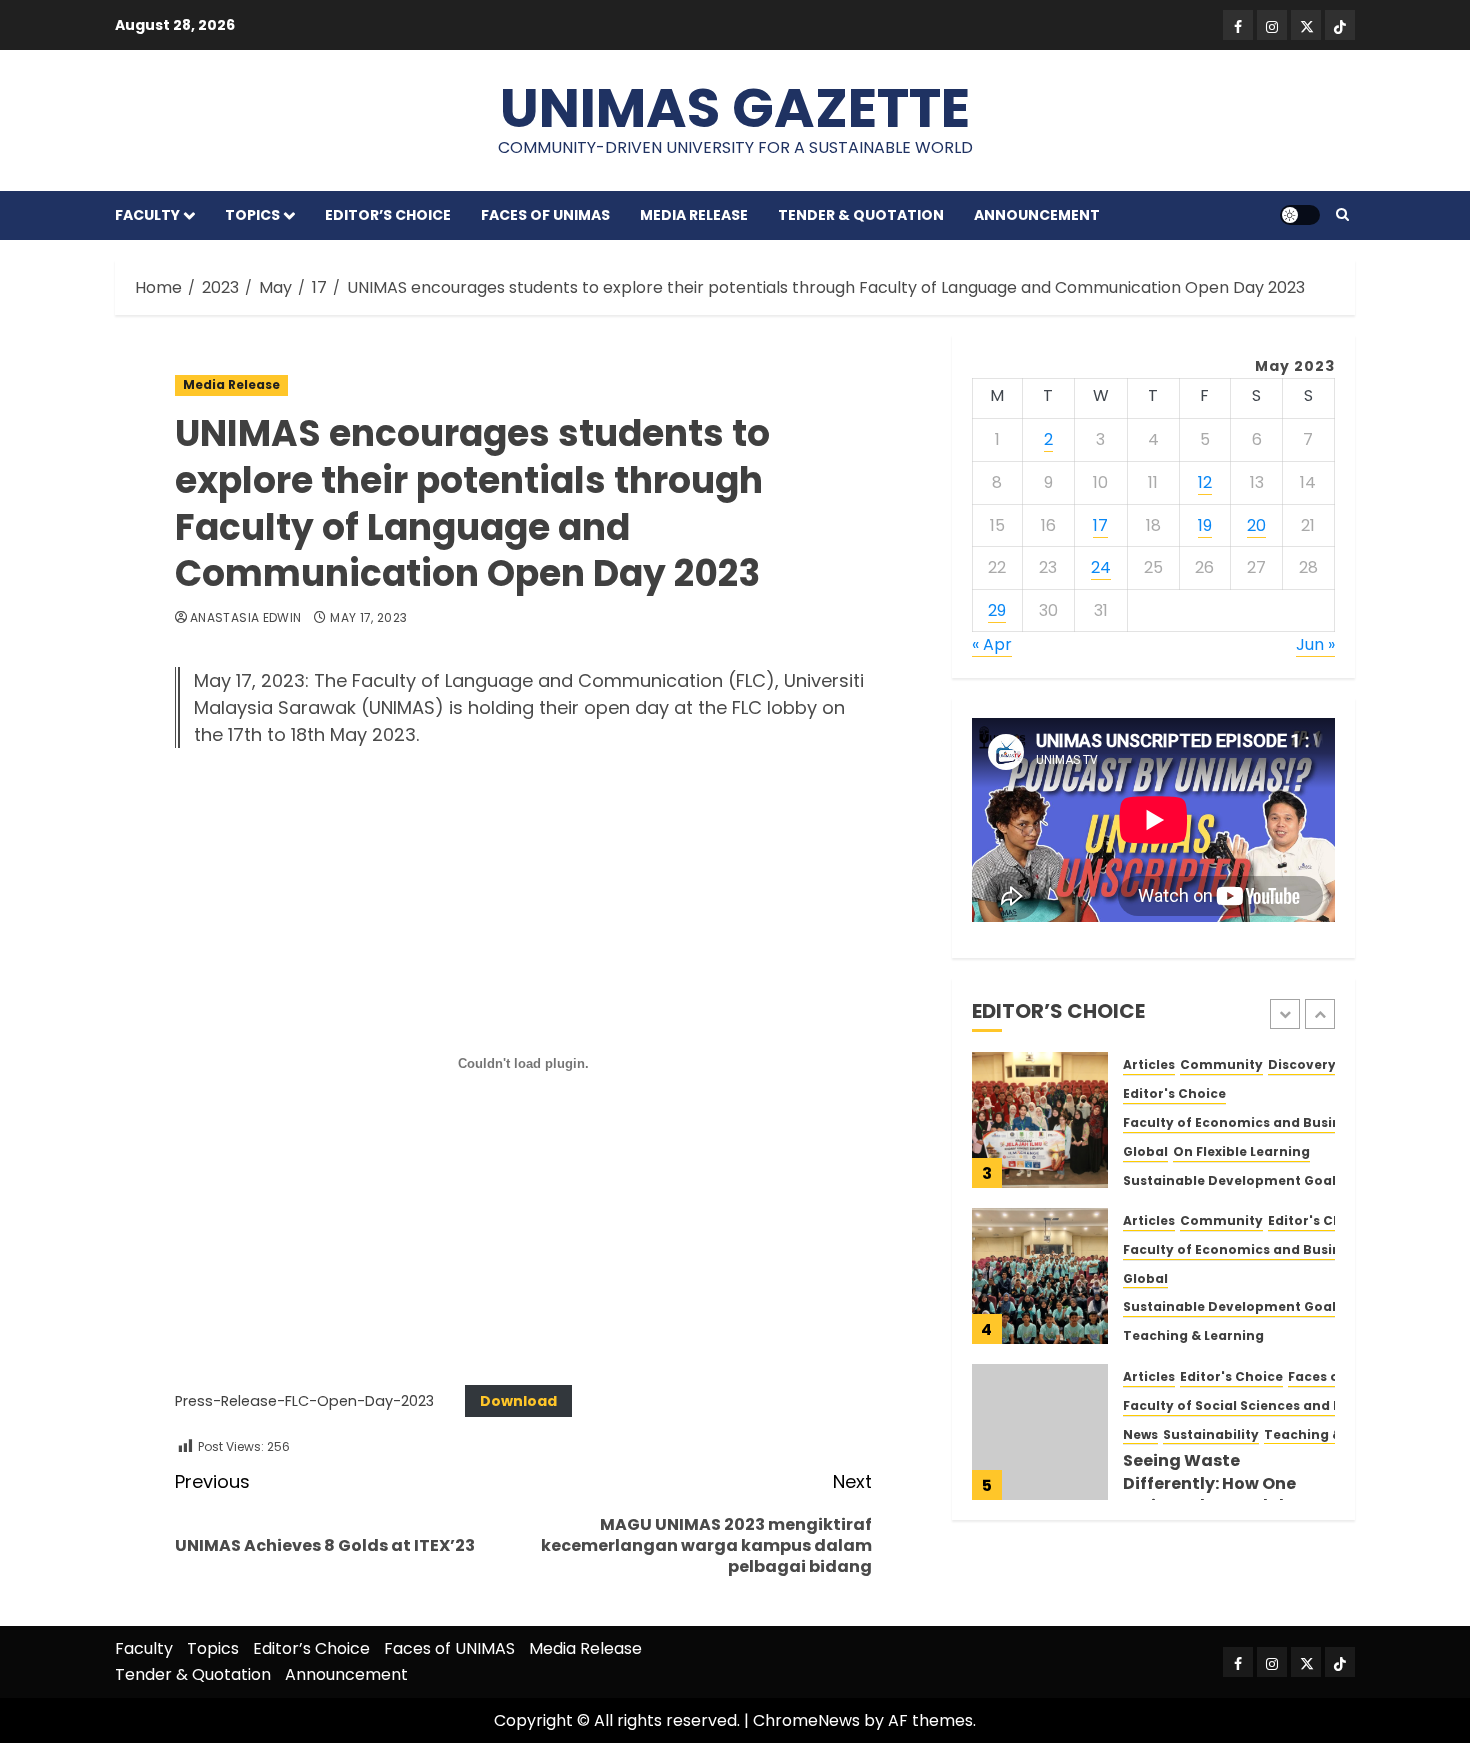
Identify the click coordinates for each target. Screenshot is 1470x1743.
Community (1221, 1065)
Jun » (1315, 644)
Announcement (1037, 215)
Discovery (1302, 1065)
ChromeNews (806, 1720)
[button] (1342, 215)
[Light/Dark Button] (1300, 215)
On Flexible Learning (1241, 1151)
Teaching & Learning (1193, 1336)
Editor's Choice (1174, 1094)
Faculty (147, 215)
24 (1101, 567)
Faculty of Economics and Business (1243, 1123)
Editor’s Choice (388, 215)
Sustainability (1211, 1435)
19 (1205, 524)
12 (1205, 482)
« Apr (992, 644)
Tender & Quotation (861, 215)
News (1140, 1435)
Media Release (694, 215)
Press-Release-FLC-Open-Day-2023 (304, 1401)
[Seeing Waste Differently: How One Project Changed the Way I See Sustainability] (1040, 1432)
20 (1256, 524)
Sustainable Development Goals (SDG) (1254, 1180)
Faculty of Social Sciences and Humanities (1267, 1406)
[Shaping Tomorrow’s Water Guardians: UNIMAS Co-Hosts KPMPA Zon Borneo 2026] (1040, 1276)
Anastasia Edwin (245, 618)
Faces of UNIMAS (545, 215)
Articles (1149, 1065)
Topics (252, 215)
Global (1145, 1151)
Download (518, 1401)
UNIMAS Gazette (735, 107)
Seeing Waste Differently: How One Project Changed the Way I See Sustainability (1225, 1494)
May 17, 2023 (368, 618)
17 (1100, 524)
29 (997, 610)
